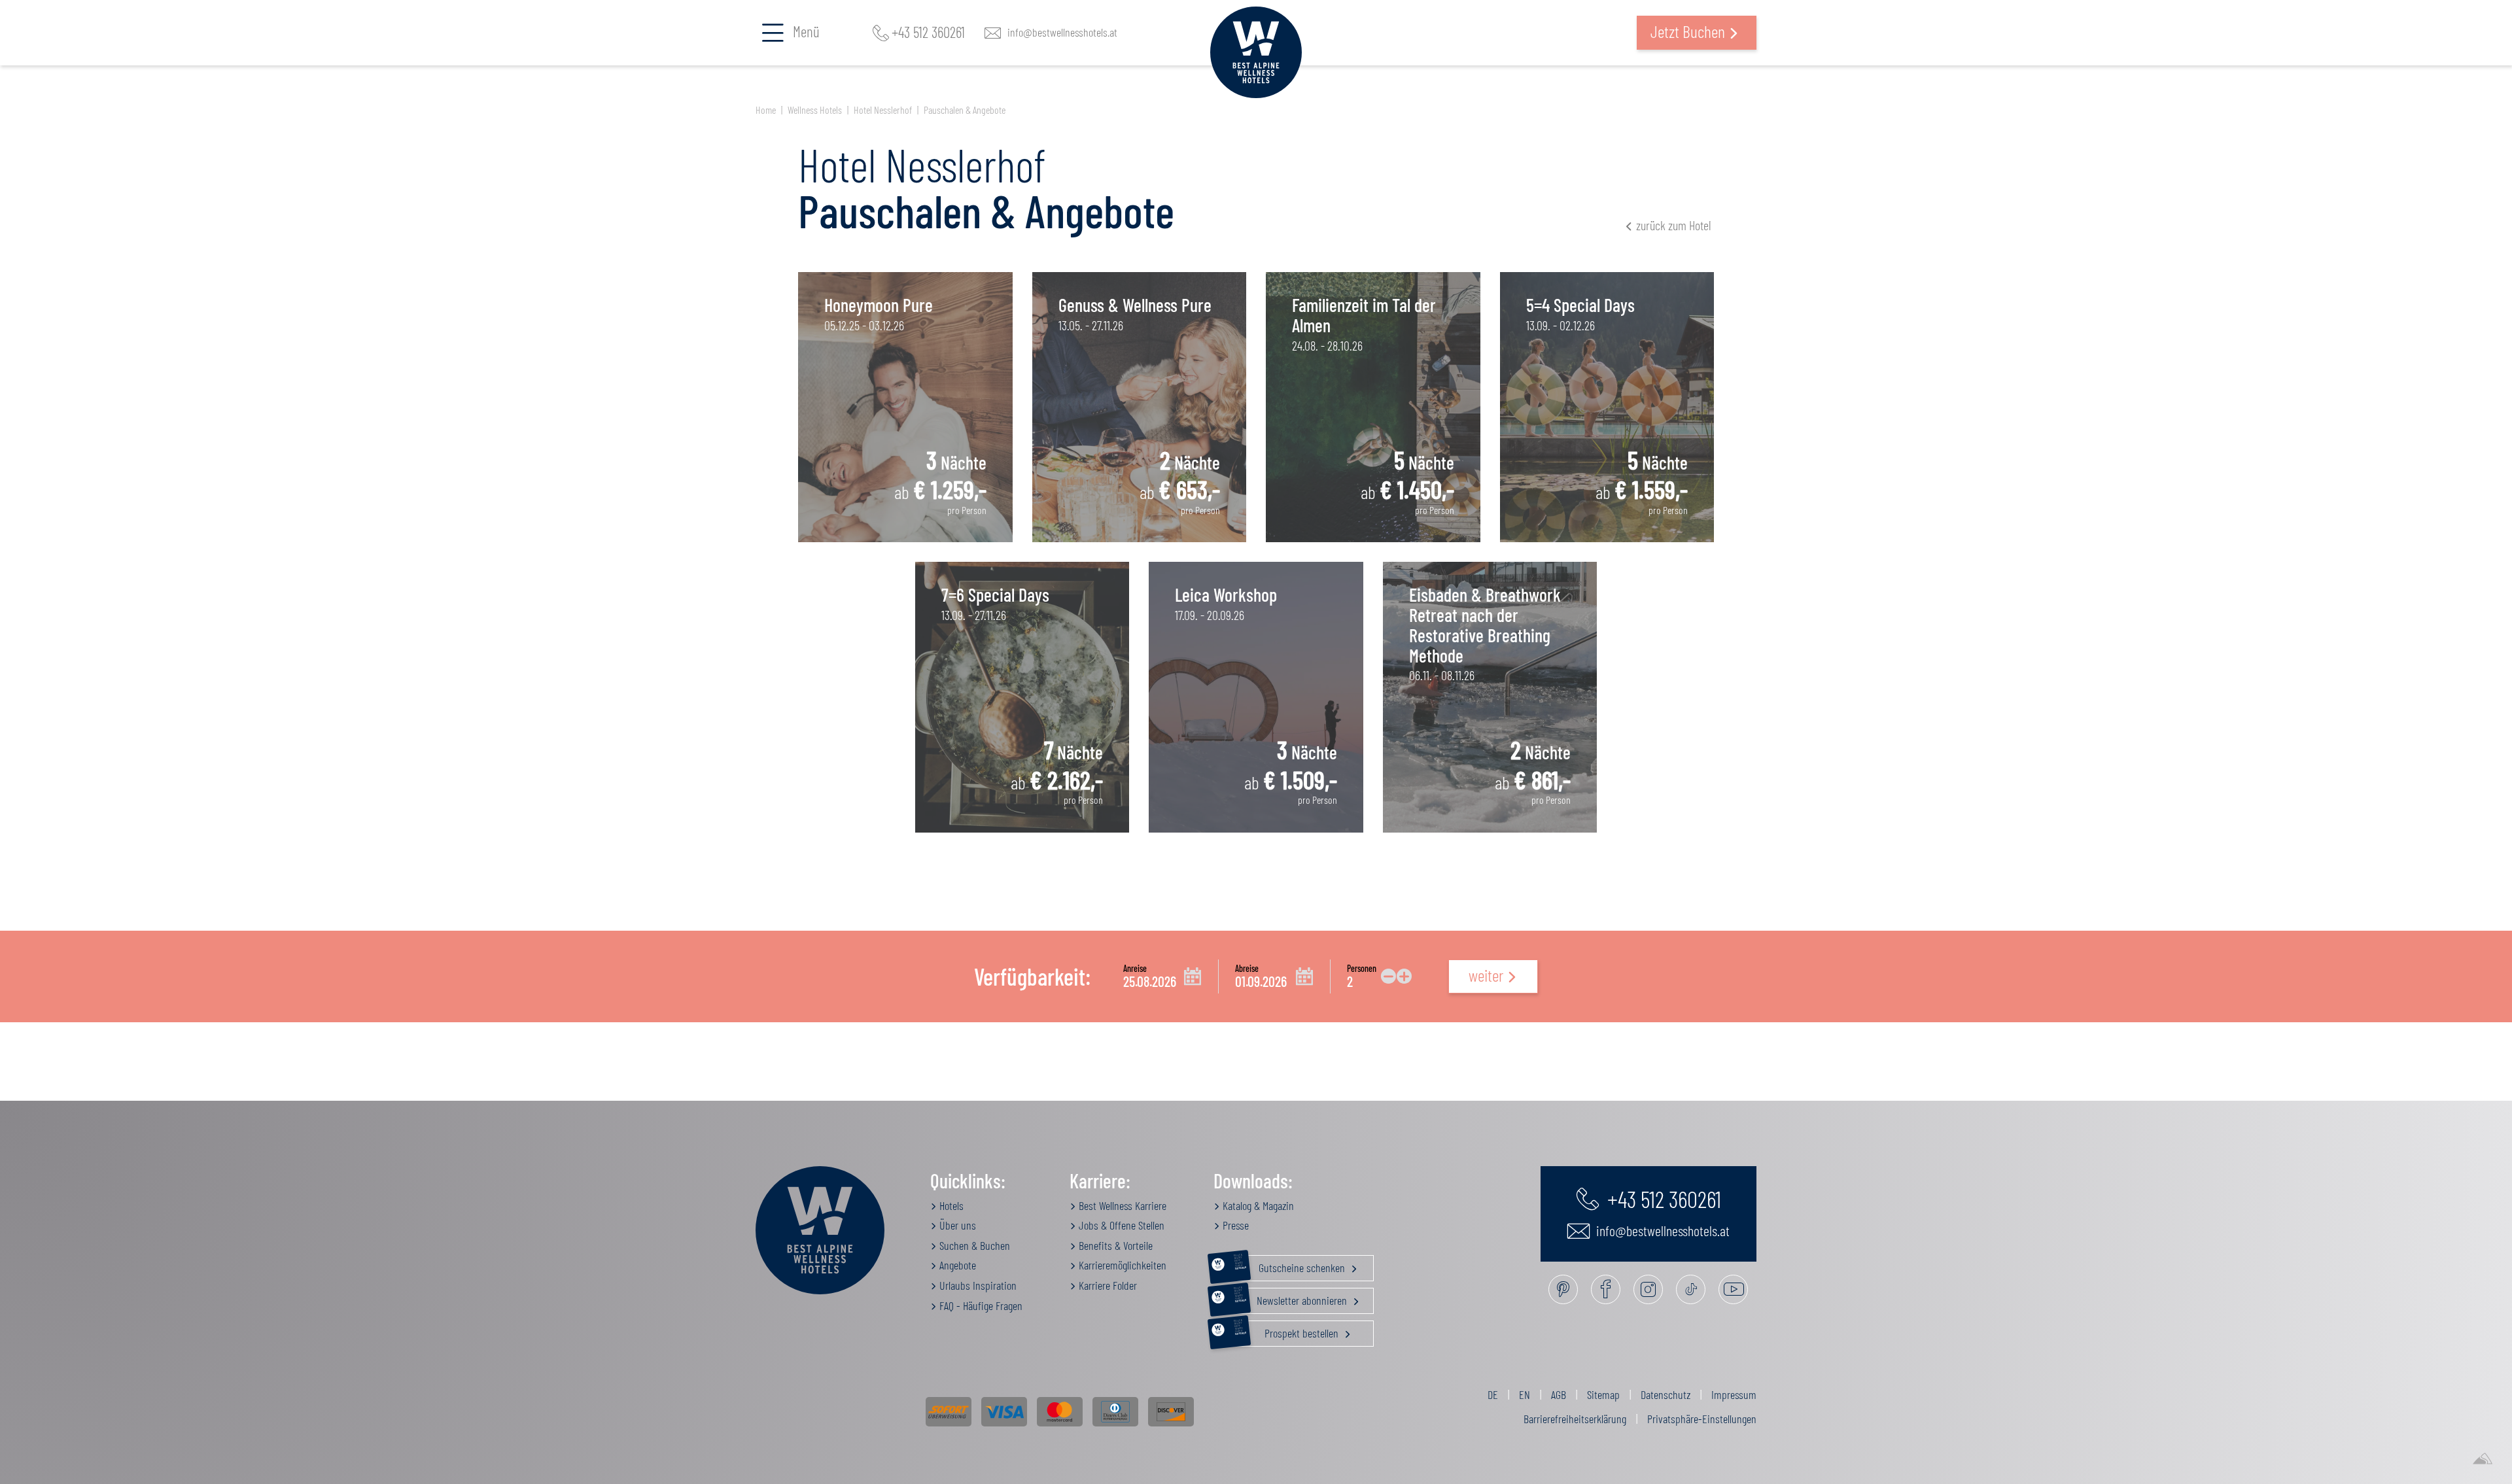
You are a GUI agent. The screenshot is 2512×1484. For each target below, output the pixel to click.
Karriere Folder (1107, 1285)
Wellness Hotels (815, 110)
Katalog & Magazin (1257, 1205)
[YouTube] (1733, 1289)
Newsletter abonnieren (1292, 1298)
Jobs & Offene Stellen (1120, 1225)
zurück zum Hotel (1673, 225)
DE (1493, 1394)
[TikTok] (1691, 1289)
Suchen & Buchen (973, 1245)
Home (766, 110)
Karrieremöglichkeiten (1121, 1265)
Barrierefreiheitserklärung (1575, 1419)
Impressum (1734, 1394)
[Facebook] (1606, 1289)
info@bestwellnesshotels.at (1062, 33)
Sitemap (1603, 1394)
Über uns (956, 1225)
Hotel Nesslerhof (883, 110)
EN (1525, 1394)
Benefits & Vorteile (1114, 1245)
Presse (1234, 1225)
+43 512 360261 (928, 33)
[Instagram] (1648, 1289)
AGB (1559, 1394)
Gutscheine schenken (1291, 1265)
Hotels (950, 1205)
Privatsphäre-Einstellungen (1702, 1419)
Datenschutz (1666, 1394)
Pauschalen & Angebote (965, 110)
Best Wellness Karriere (1121, 1205)
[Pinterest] (1563, 1289)
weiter (1486, 975)
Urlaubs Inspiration (977, 1285)
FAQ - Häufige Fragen (980, 1305)
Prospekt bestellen (1288, 1330)
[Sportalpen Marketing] (2483, 1459)
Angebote (956, 1265)
